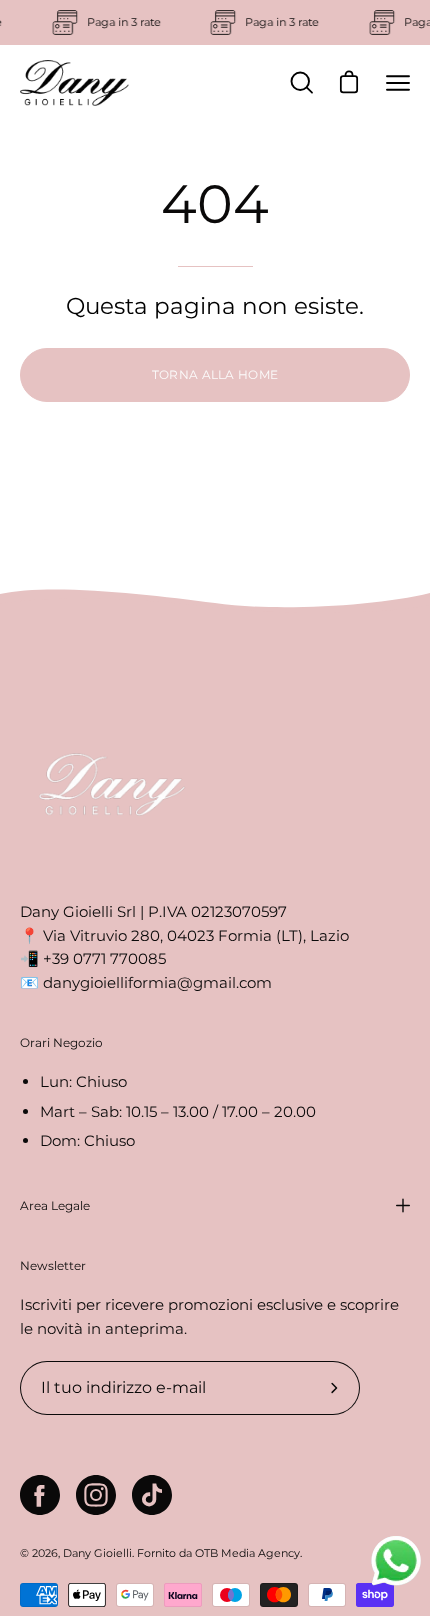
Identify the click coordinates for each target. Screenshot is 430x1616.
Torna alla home (215, 374)
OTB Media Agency (247, 1553)
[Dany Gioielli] (75, 83)
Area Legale (55, 1205)
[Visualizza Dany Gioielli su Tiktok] (152, 1495)
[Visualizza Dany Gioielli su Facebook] (40, 1495)
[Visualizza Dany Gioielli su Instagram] (96, 1495)
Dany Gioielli (97, 1553)
